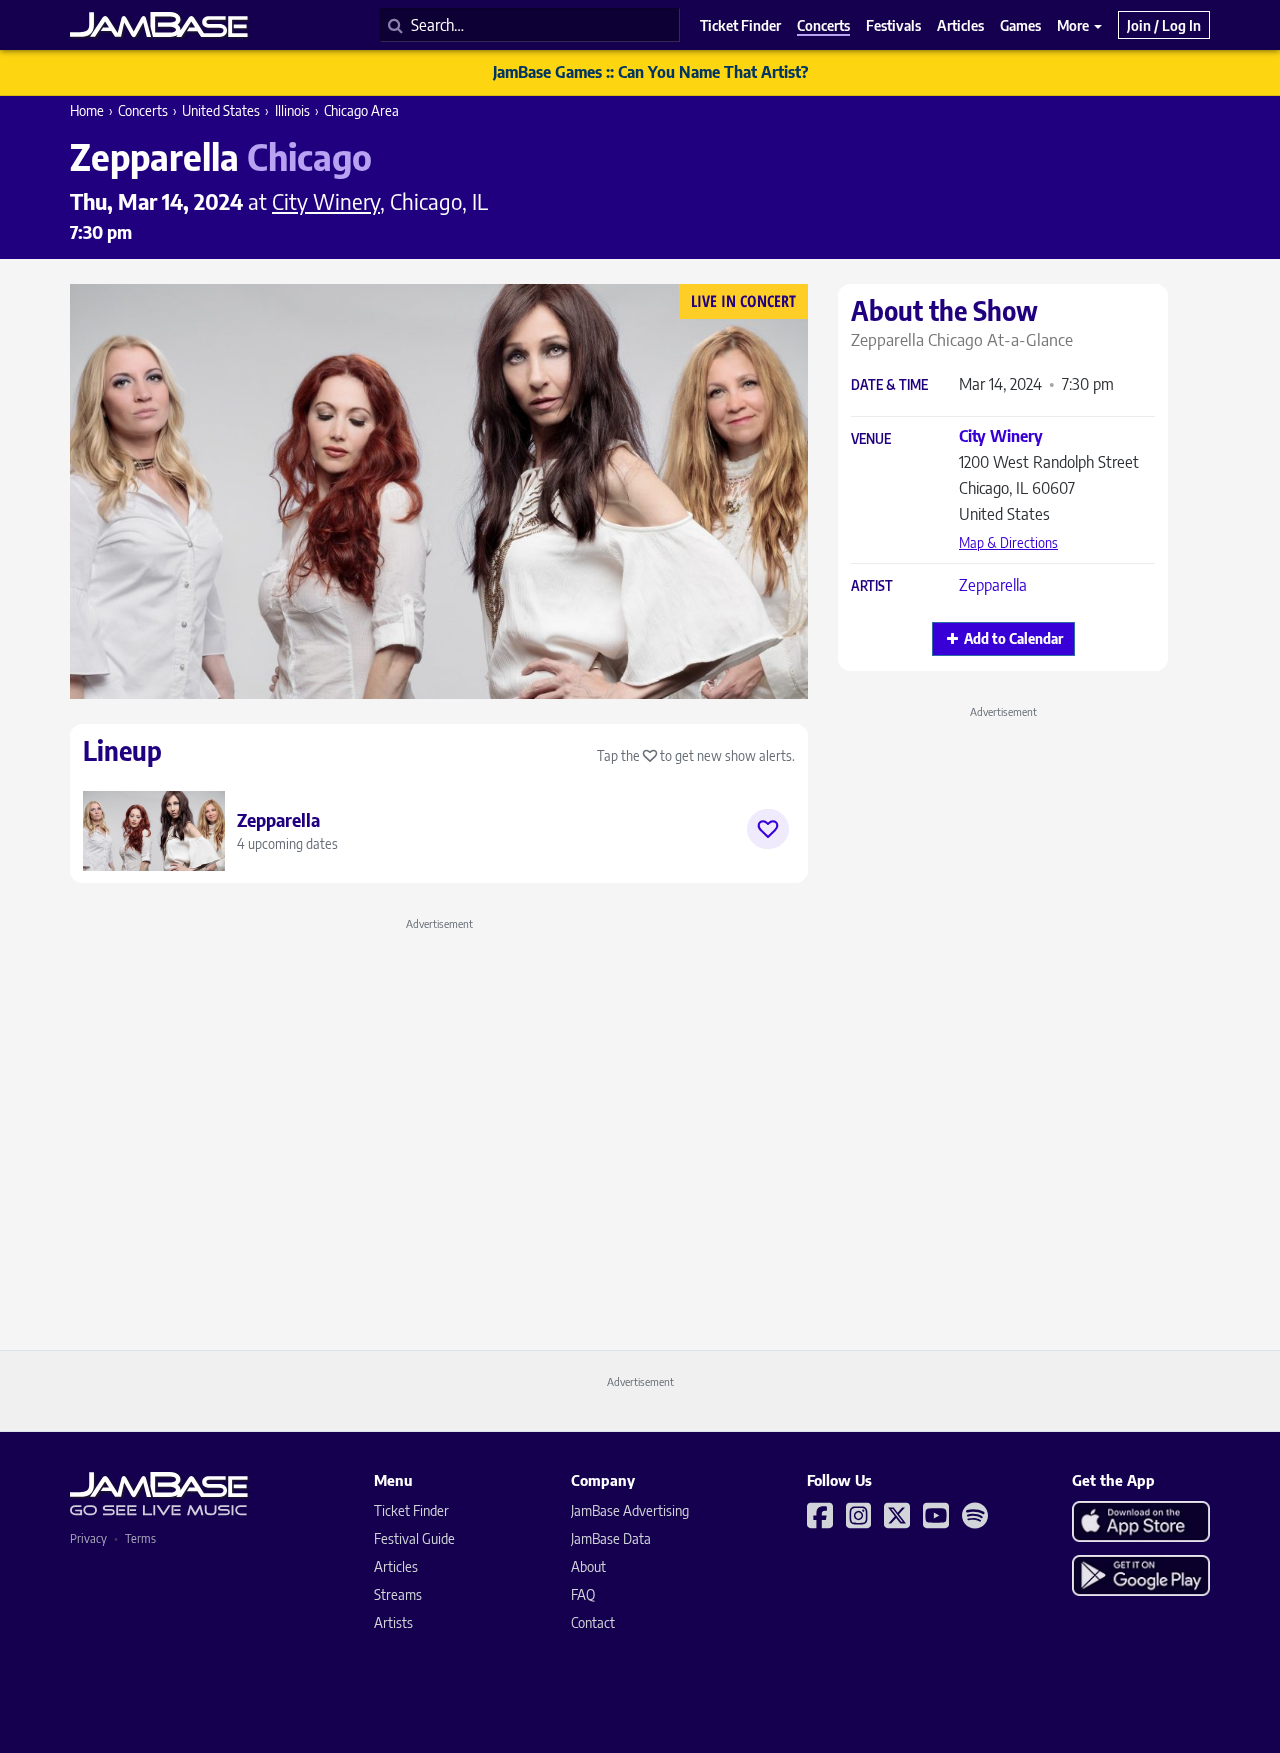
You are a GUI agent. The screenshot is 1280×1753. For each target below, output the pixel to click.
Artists (393, 1622)
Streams (398, 1594)
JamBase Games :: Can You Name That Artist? (650, 72)
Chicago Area (361, 110)
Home (87, 110)
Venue (871, 439)
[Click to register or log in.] (768, 829)
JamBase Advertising (630, 1510)
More (1074, 25)
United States (221, 110)
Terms (140, 1538)
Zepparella (993, 585)
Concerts (143, 110)
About (588, 1566)
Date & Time (889, 385)
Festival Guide (414, 1538)
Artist (872, 586)
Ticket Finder (411, 1510)
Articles (396, 1566)
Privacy (88, 1538)
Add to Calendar (1013, 638)
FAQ (583, 1594)
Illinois (292, 110)
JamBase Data (611, 1538)
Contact (593, 1622)
